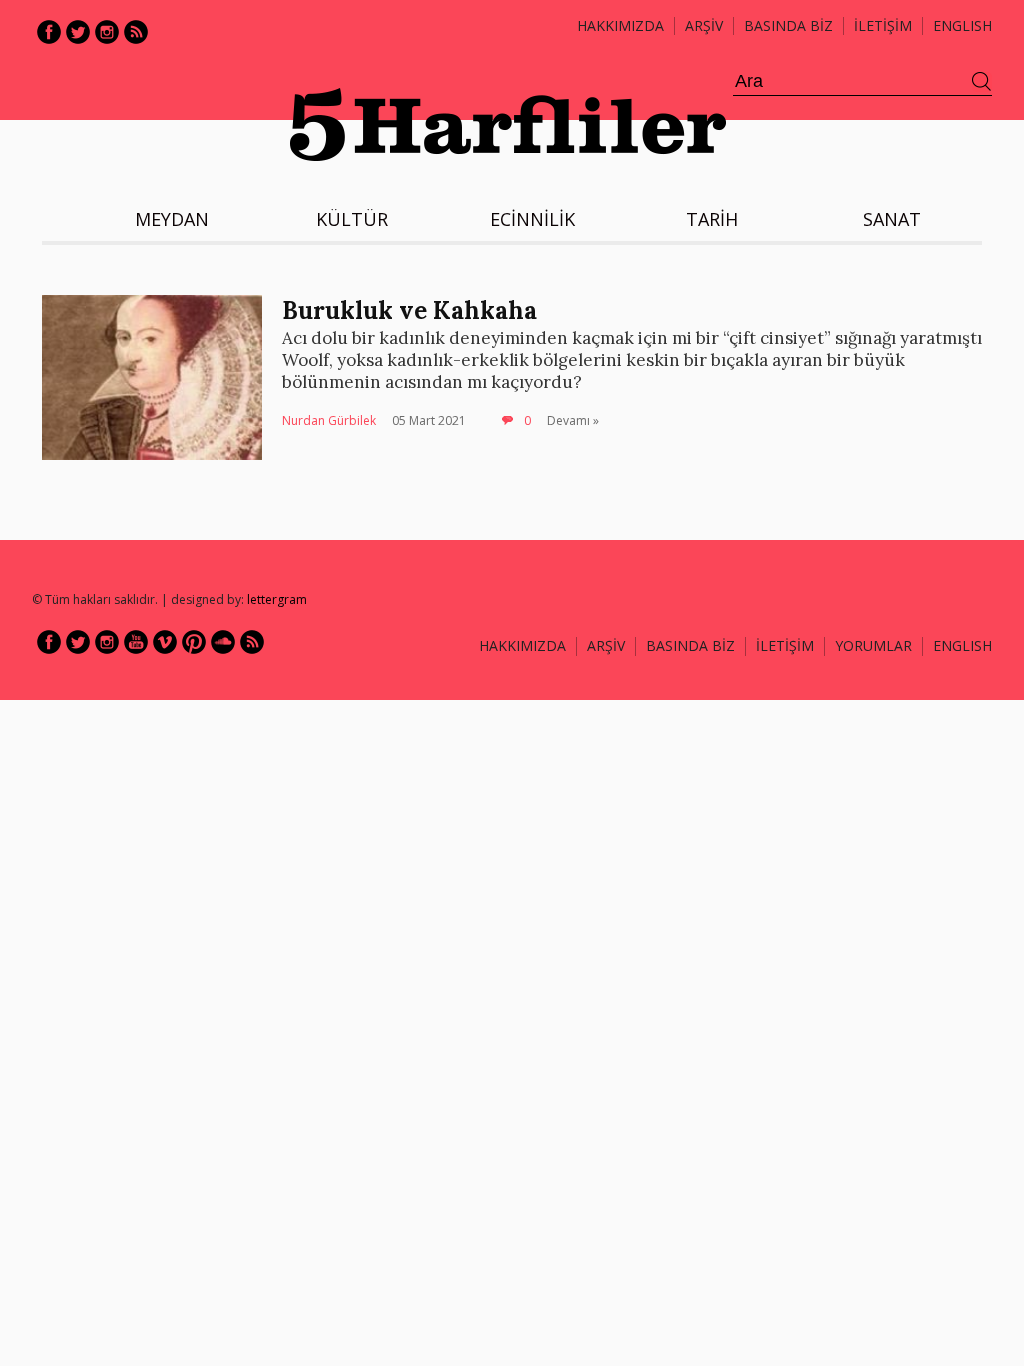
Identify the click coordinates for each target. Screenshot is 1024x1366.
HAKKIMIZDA (522, 645)
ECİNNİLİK (532, 219)
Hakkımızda (620, 25)
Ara (982, 82)
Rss (136, 32)
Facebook (49, 32)
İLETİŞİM (883, 25)
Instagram (107, 32)
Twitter (78, 32)
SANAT (892, 219)
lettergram (277, 599)
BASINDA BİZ (788, 25)
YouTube (136, 642)
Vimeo (165, 642)
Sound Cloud (223, 642)
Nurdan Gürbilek (329, 420)
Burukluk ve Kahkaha (409, 310)
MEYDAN (172, 219)
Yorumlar (873, 645)
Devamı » (573, 420)
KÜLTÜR (352, 219)
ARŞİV (704, 25)
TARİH (712, 219)
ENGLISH (962, 25)
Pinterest (194, 642)
